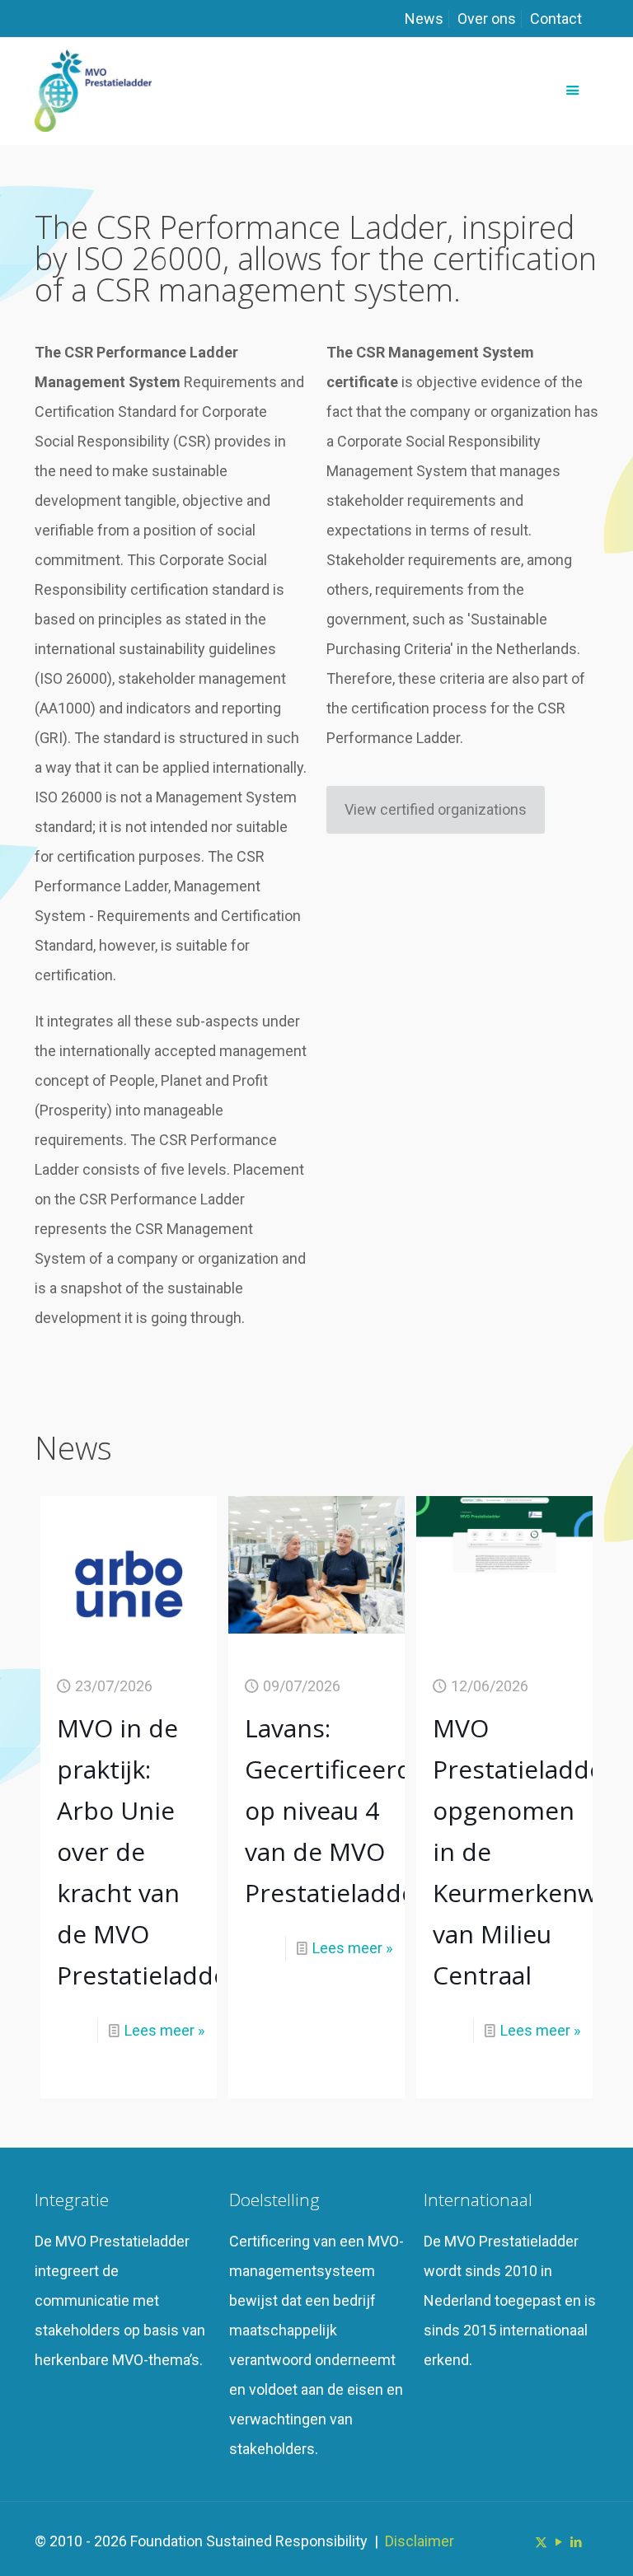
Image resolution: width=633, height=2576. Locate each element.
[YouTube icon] (558, 2542)
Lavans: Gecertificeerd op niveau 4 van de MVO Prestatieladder (335, 1810)
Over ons (487, 19)
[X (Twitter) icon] (541, 2542)
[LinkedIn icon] (576, 2542)
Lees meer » (164, 2030)
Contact (556, 19)
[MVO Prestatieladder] (93, 91)
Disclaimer (420, 2541)
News (424, 19)
